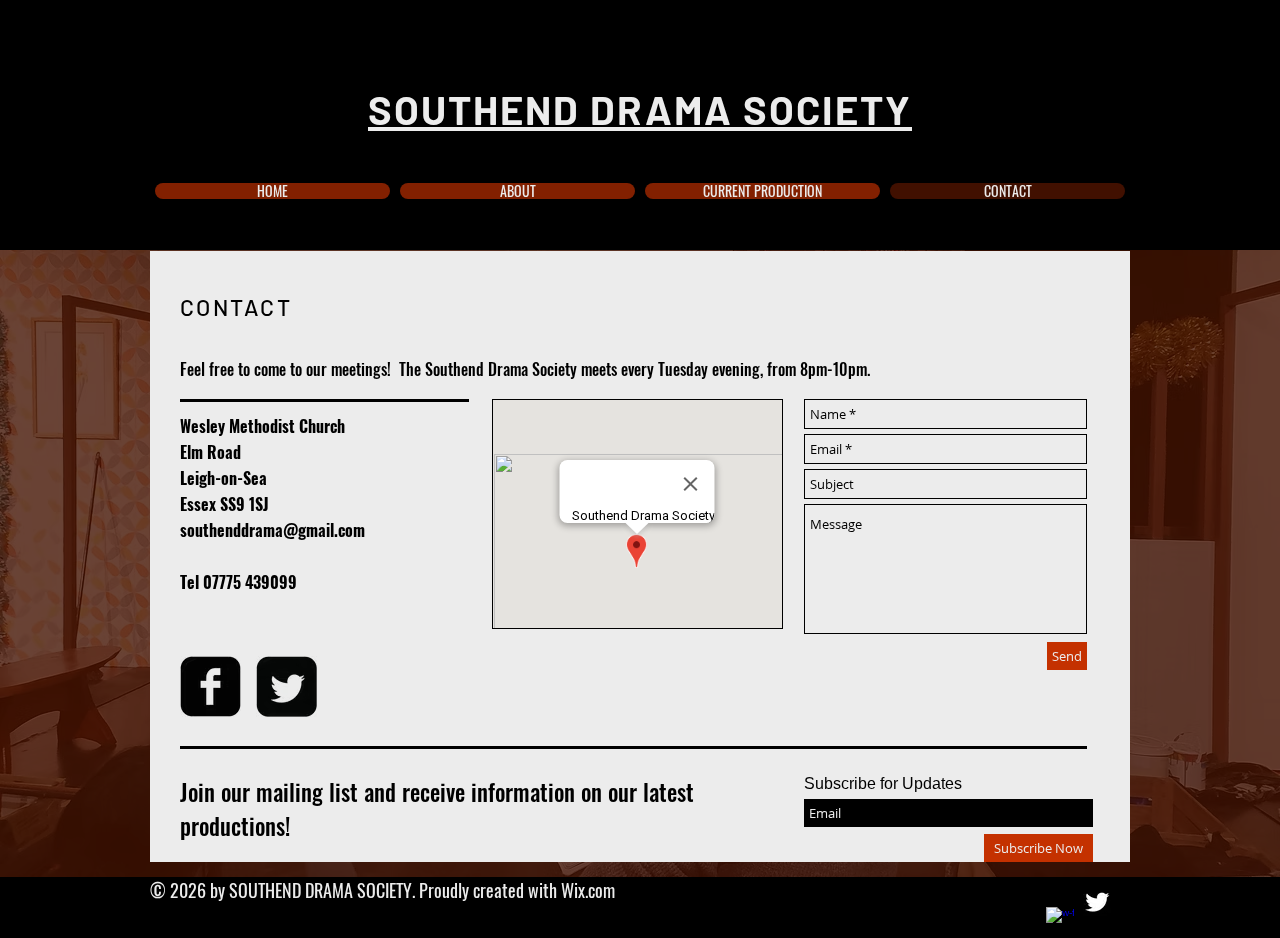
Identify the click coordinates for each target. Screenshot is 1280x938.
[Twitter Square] (286, 686)
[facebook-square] (210, 686)
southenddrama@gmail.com (272, 530)
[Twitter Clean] (1097, 902)
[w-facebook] (1060, 921)
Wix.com (588, 890)
